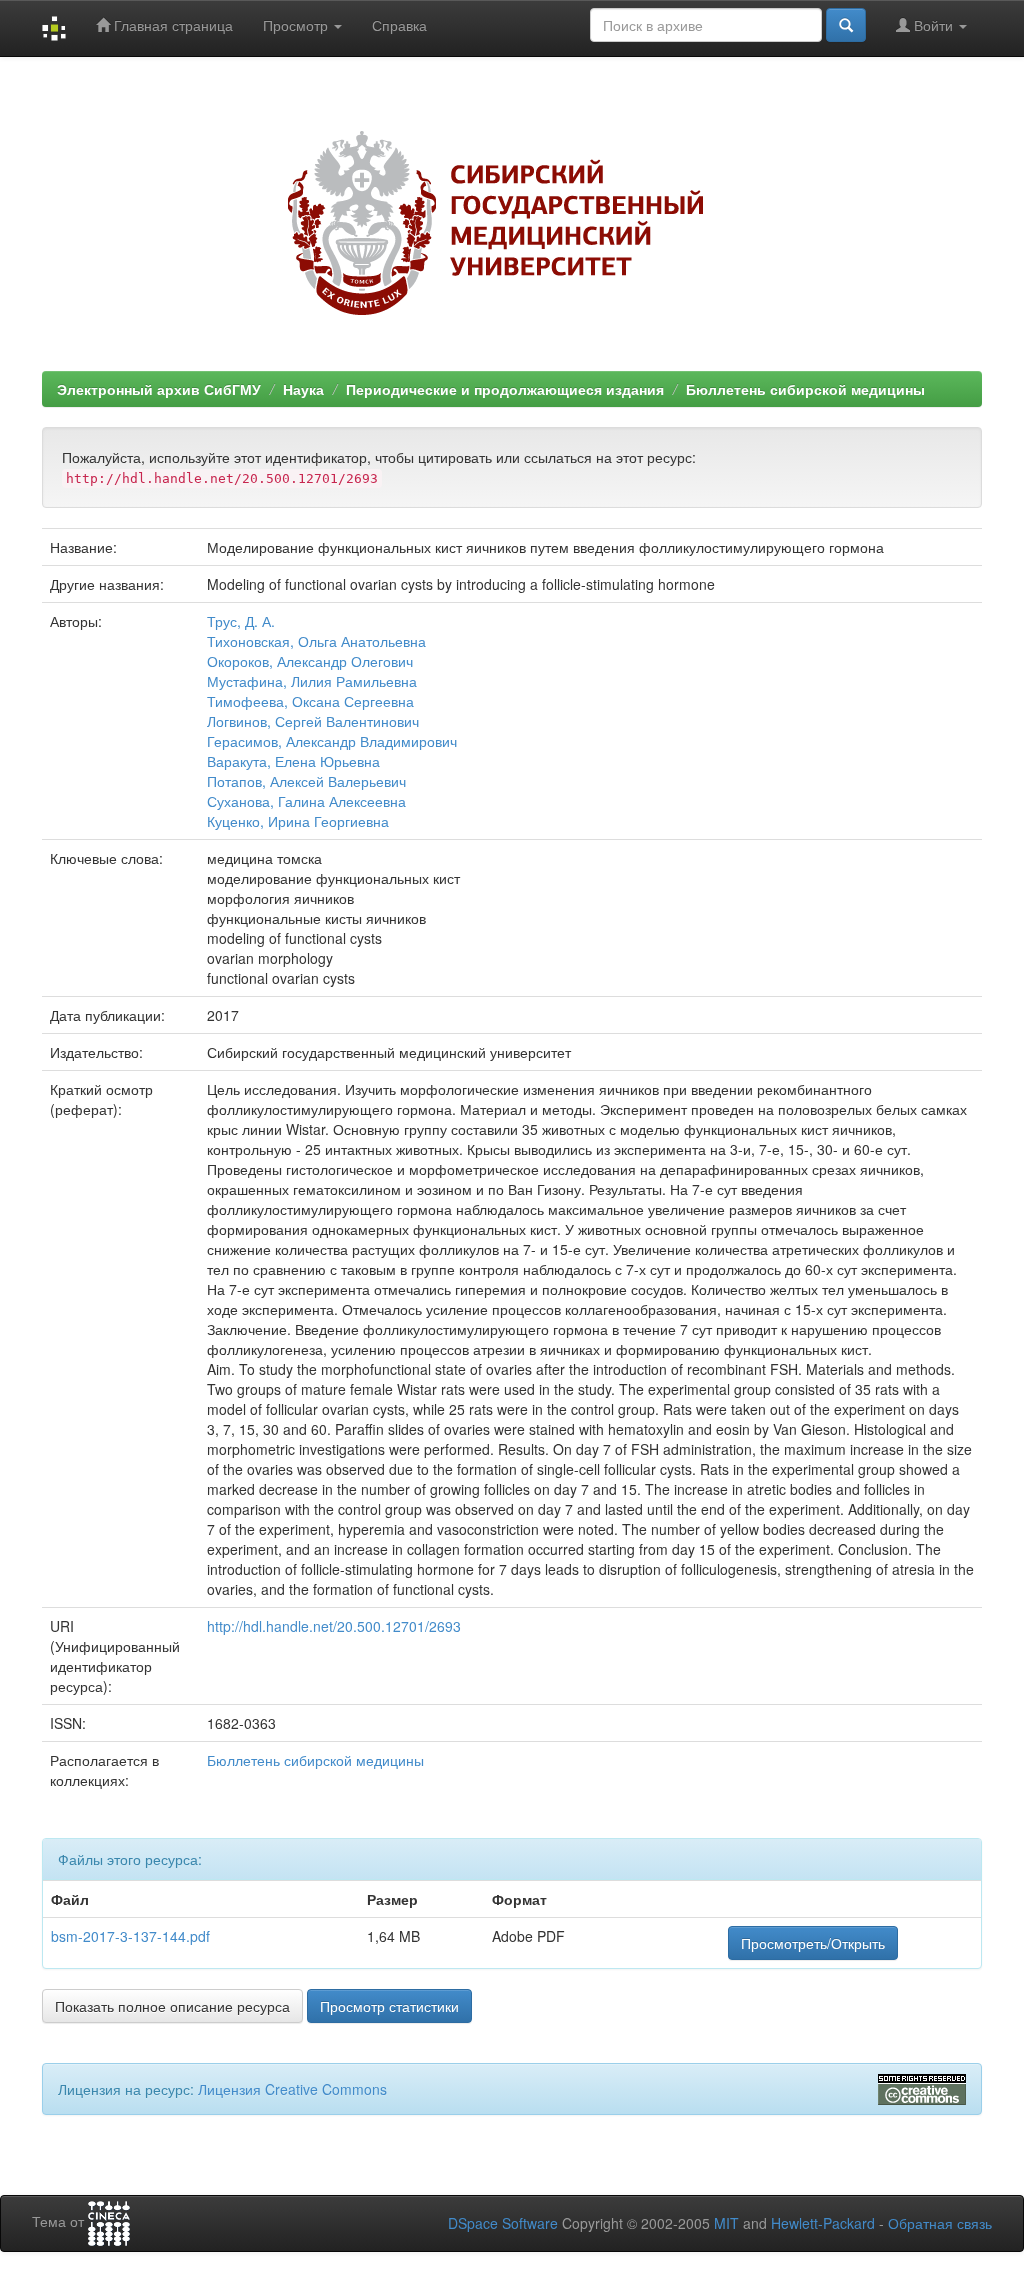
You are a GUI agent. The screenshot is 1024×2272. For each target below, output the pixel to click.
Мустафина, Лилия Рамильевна (312, 681)
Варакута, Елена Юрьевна (293, 761)
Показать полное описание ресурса (172, 2006)
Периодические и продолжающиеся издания (505, 389)
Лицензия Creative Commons (292, 2089)
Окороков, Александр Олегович (310, 661)
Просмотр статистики (389, 2006)
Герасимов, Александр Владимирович (332, 741)
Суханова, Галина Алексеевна (306, 801)
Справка (399, 25)
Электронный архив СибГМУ (159, 389)
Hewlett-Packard (823, 2223)
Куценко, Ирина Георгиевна (298, 821)
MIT (726, 2223)
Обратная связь (940, 2223)
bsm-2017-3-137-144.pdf (130, 1936)
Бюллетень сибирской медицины (805, 389)
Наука (303, 389)
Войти (933, 25)
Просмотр (297, 25)
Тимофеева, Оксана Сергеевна (310, 701)
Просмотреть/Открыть (813, 1943)
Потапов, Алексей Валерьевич (306, 781)
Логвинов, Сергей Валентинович (313, 721)
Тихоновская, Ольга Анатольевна (316, 641)
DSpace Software (503, 2223)
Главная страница (171, 25)
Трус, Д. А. (241, 621)
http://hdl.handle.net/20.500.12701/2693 (334, 1626)
